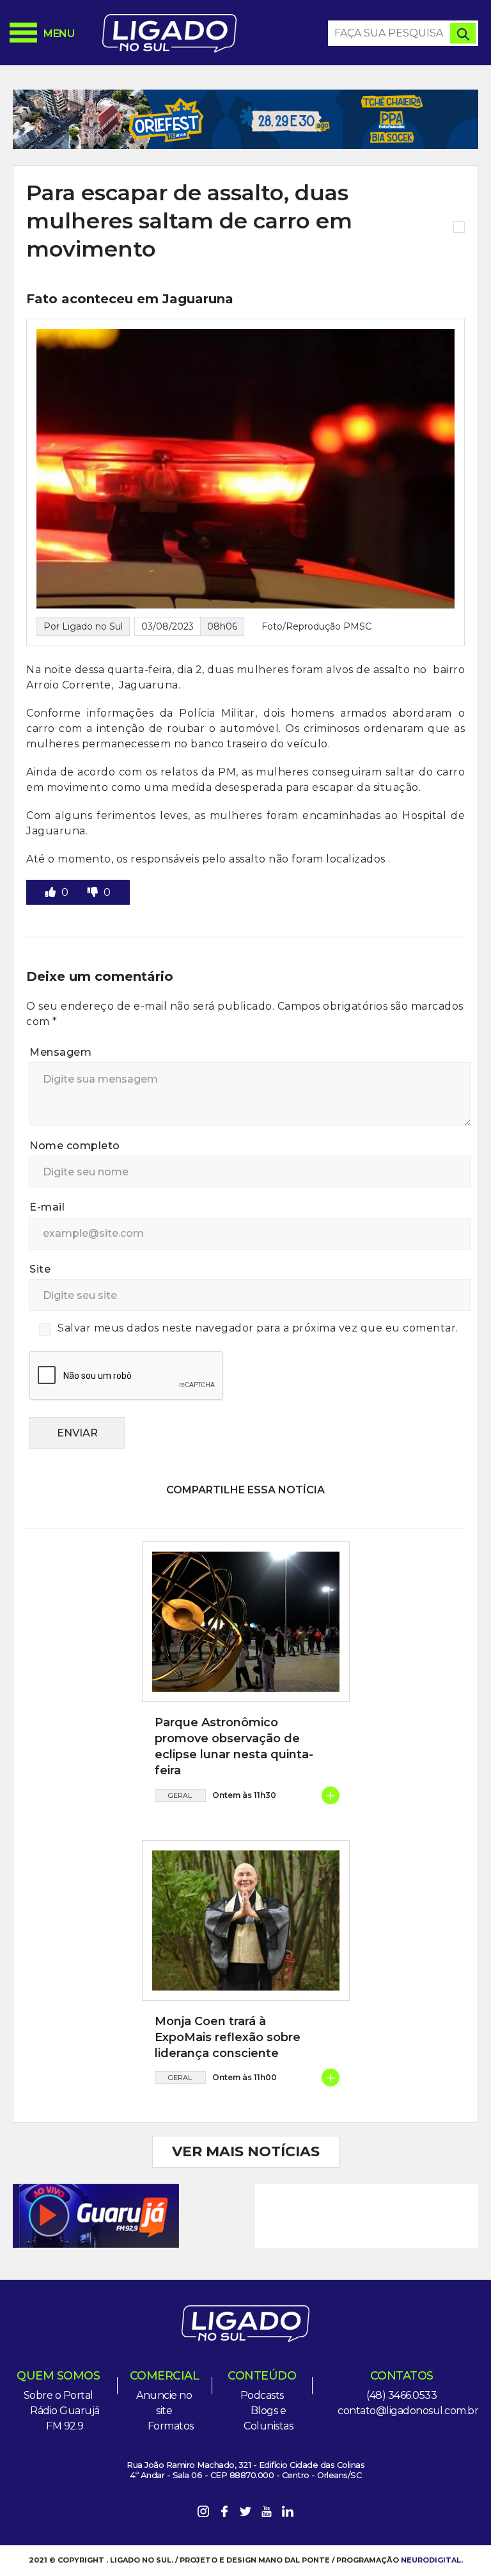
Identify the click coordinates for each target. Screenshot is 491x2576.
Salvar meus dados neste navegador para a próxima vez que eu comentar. (258, 1328)
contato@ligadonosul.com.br (408, 2411)
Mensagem (60, 1052)
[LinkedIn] (288, 2514)
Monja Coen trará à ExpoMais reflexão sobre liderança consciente (228, 2037)
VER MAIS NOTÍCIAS (246, 2151)
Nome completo (75, 1146)
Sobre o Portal (58, 2395)
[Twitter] (245, 2514)
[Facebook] (224, 2514)
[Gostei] (52, 892)
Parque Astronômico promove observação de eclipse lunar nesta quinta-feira (234, 1747)
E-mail (47, 1207)
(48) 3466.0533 (401, 2395)
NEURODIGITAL (431, 2560)
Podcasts (262, 2395)
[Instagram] (203, 2514)
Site (40, 1269)
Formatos (171, 2426)
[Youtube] (267, 2514)
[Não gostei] (94, 892)
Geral (180, 1795)
